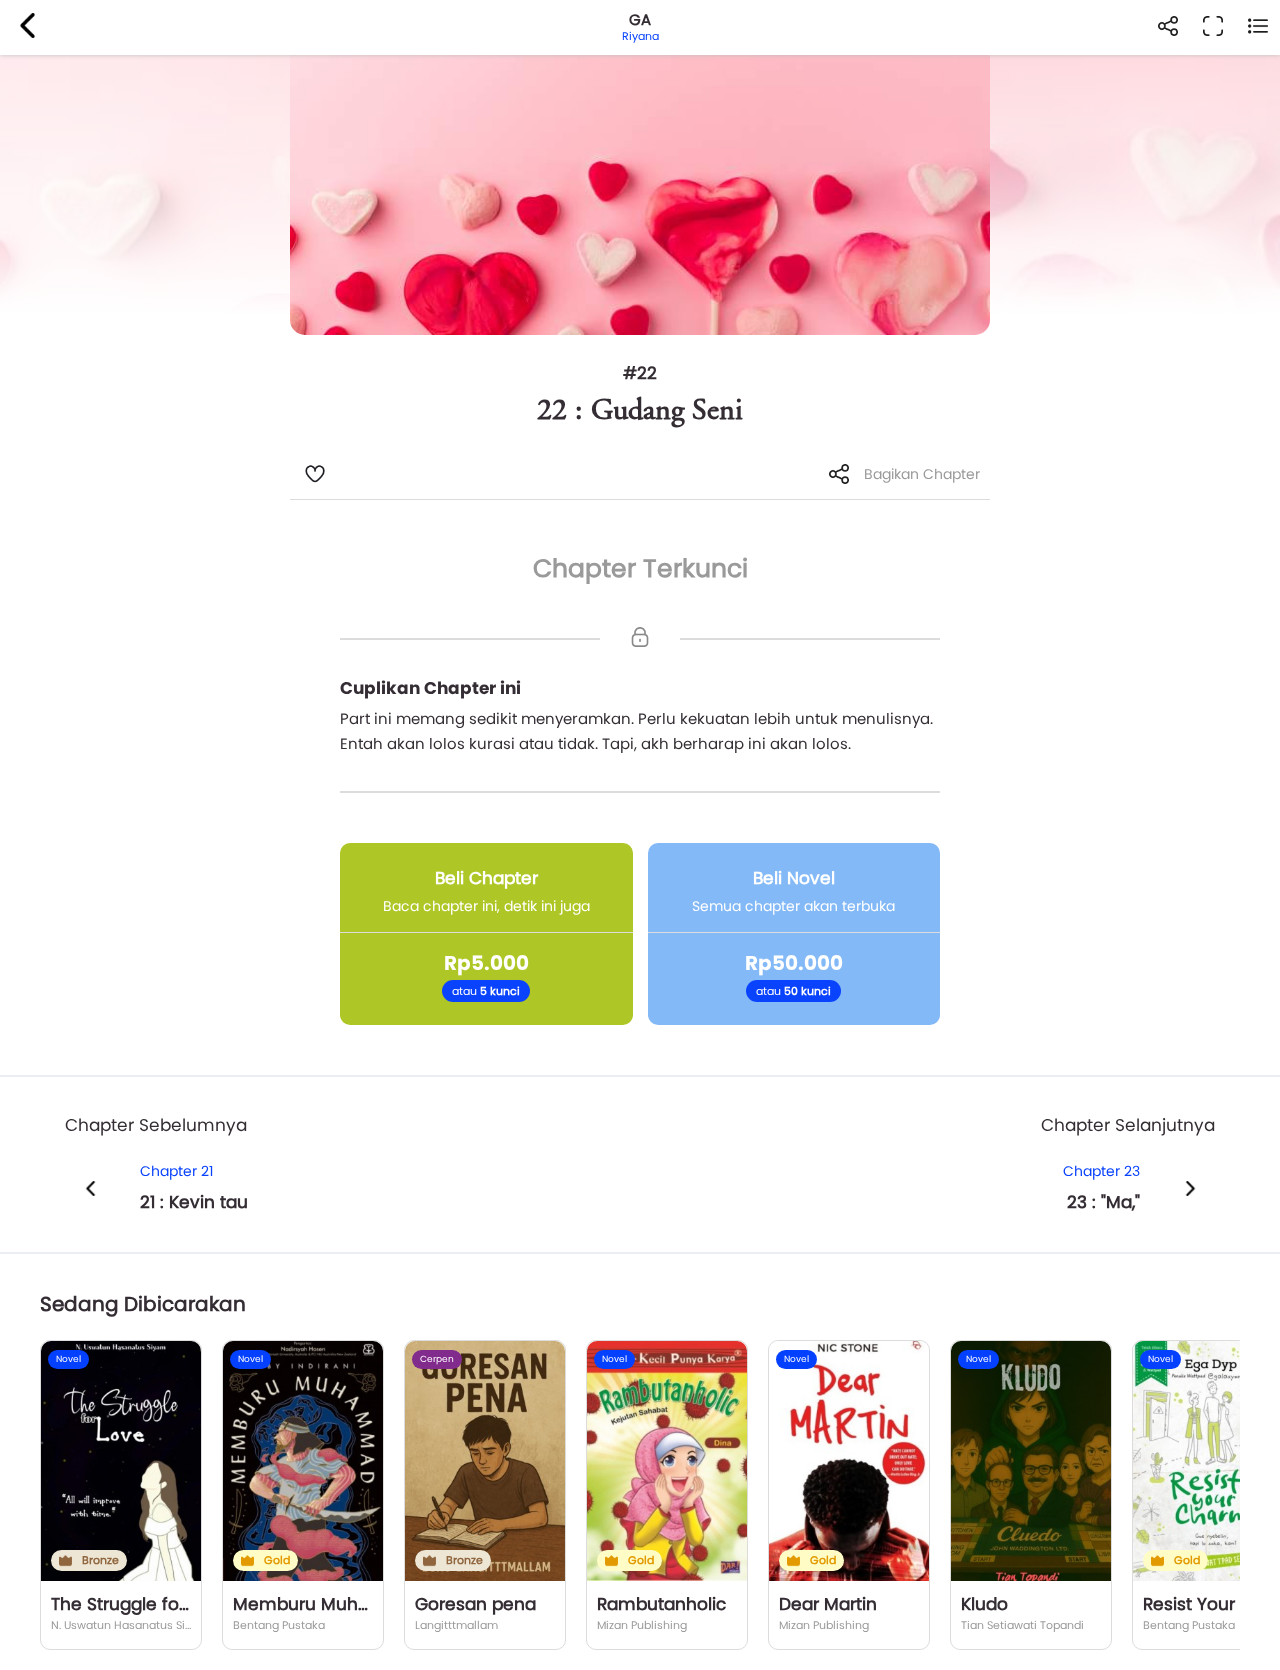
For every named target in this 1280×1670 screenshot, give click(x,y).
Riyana (640, 36)
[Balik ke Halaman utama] (27, 27)
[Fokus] (1212, 27)
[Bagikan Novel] (1167, 27)
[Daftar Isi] (1257, 27)
